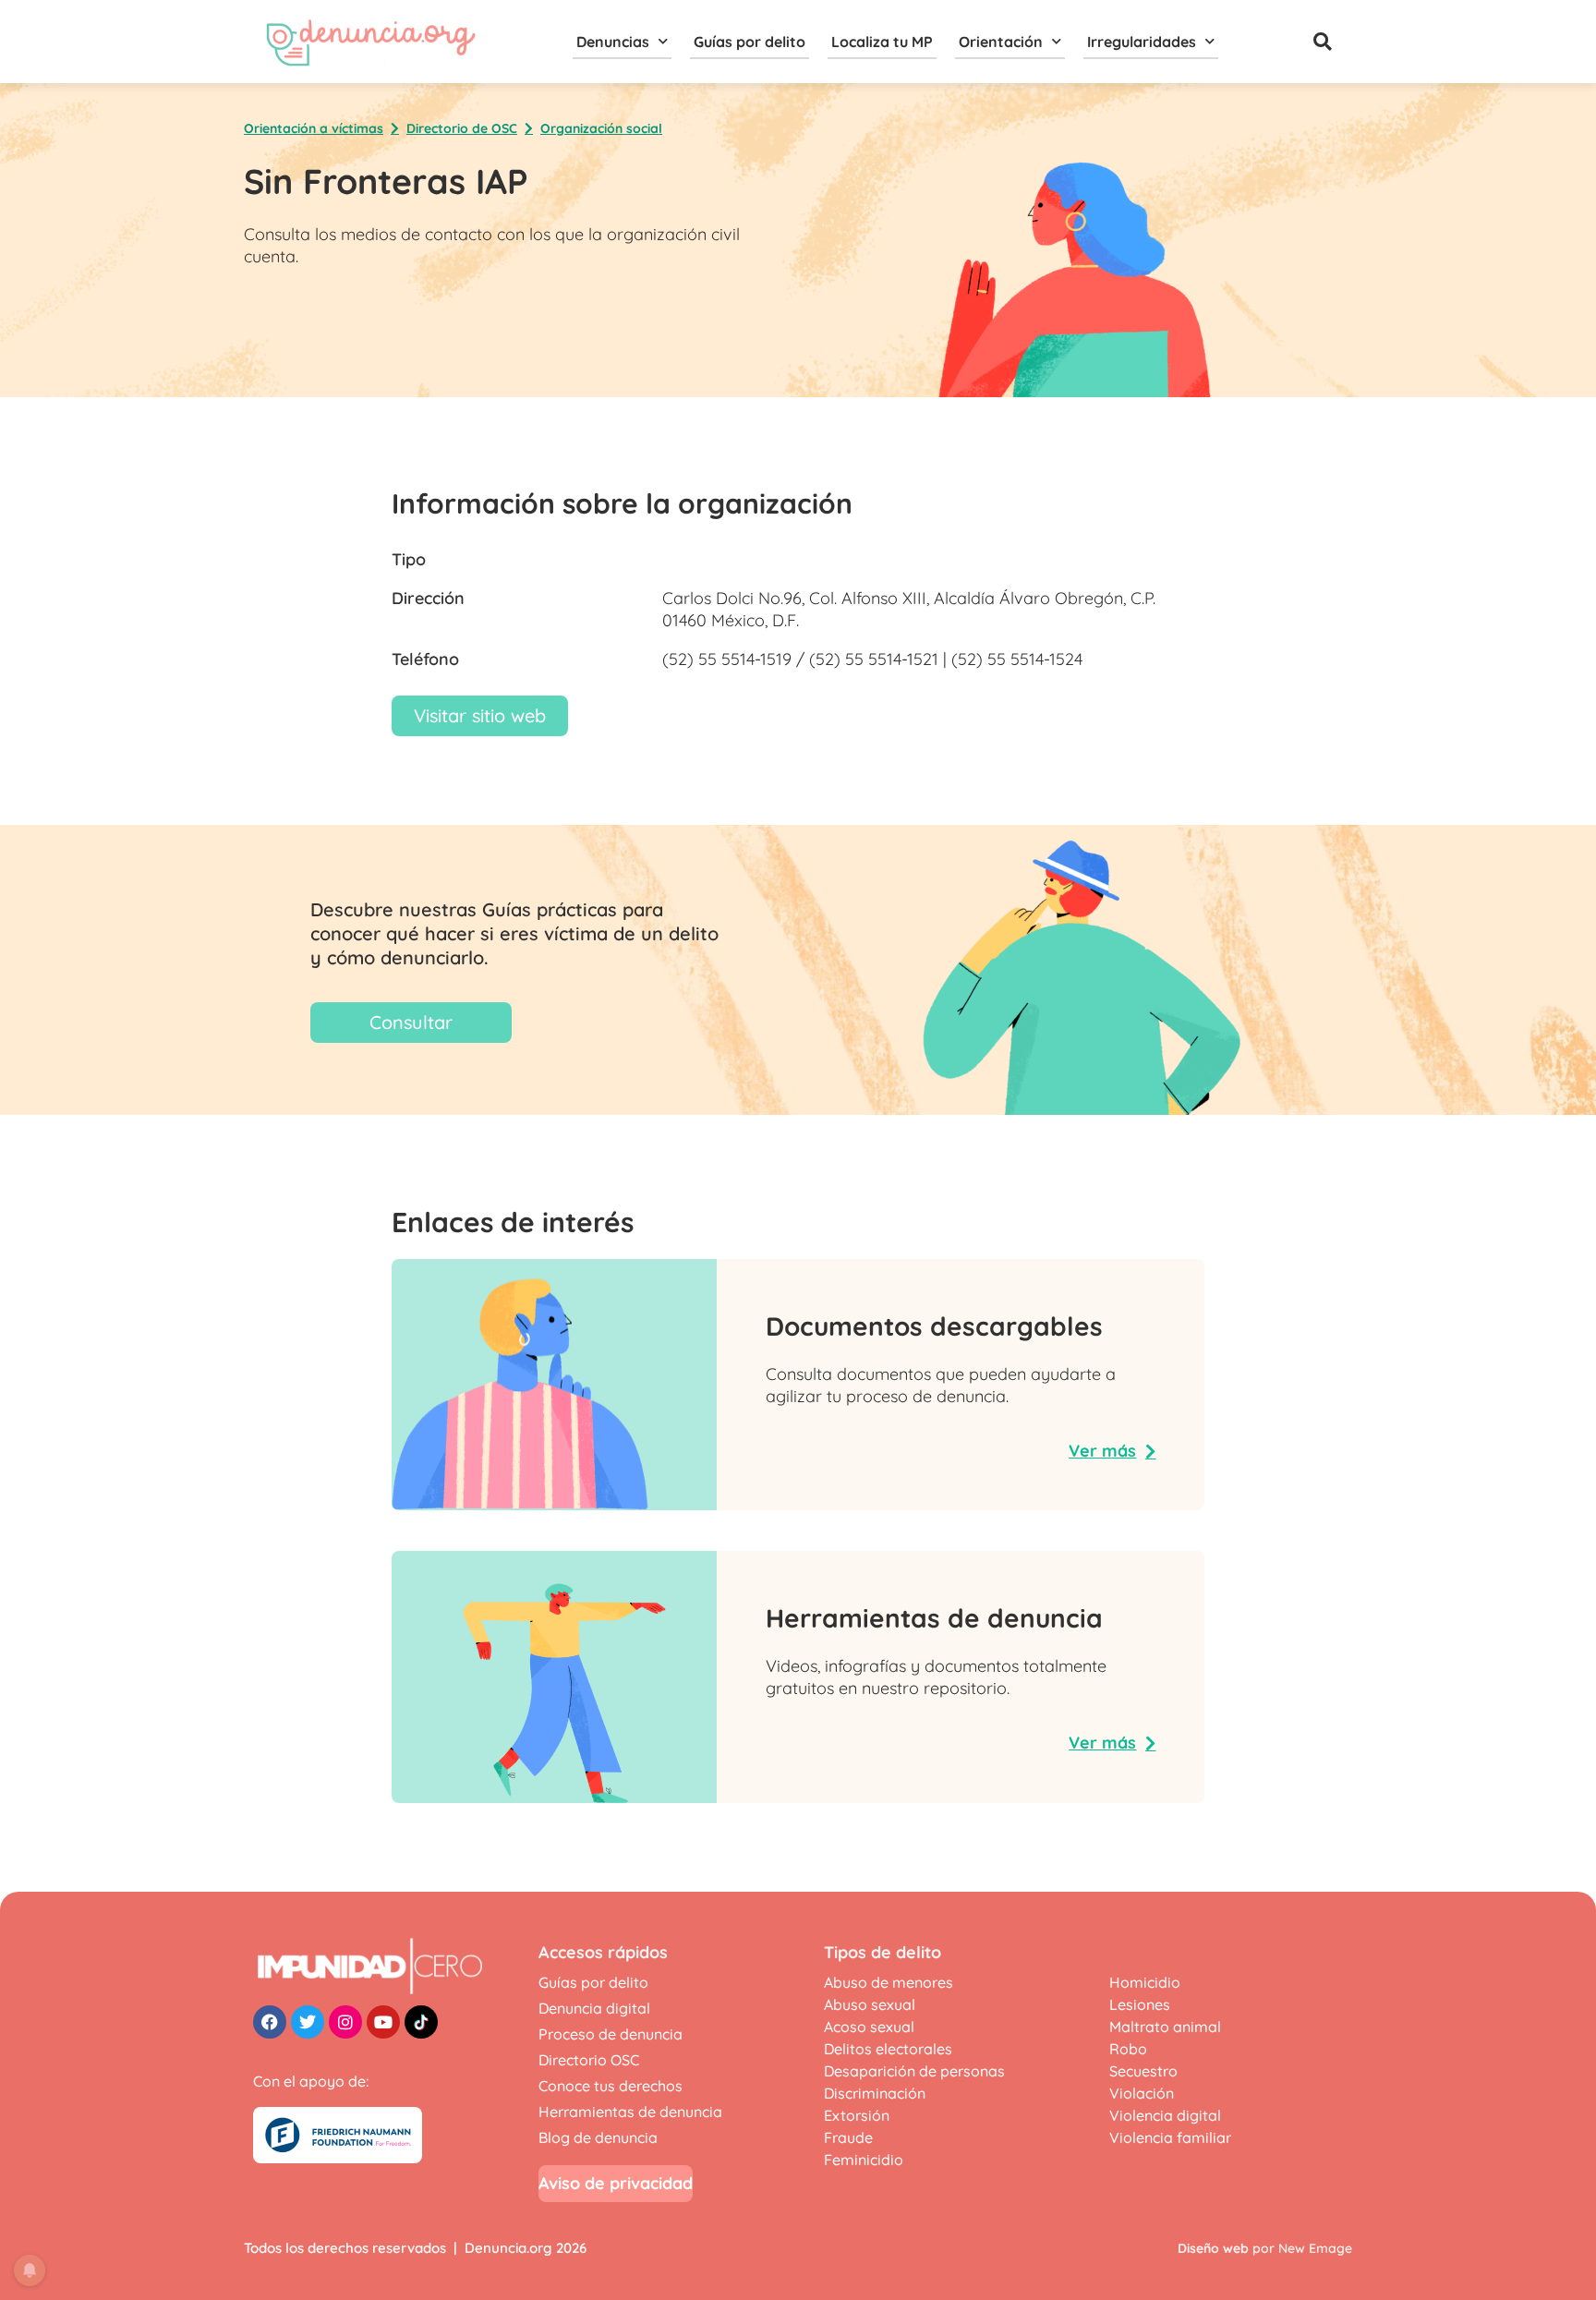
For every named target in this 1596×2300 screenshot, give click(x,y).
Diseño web (1213, 2248)
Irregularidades (1142, 42)
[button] (1323, 42)
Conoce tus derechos (611, 2086)
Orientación (1001, 42)
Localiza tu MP (882, 42)
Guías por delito (750, 42)
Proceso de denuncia (611, 2034)
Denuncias (613, 42)
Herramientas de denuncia (630, 2112)
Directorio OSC (589, 2060)
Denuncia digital (594, 2008)
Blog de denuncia (598, 2137)
